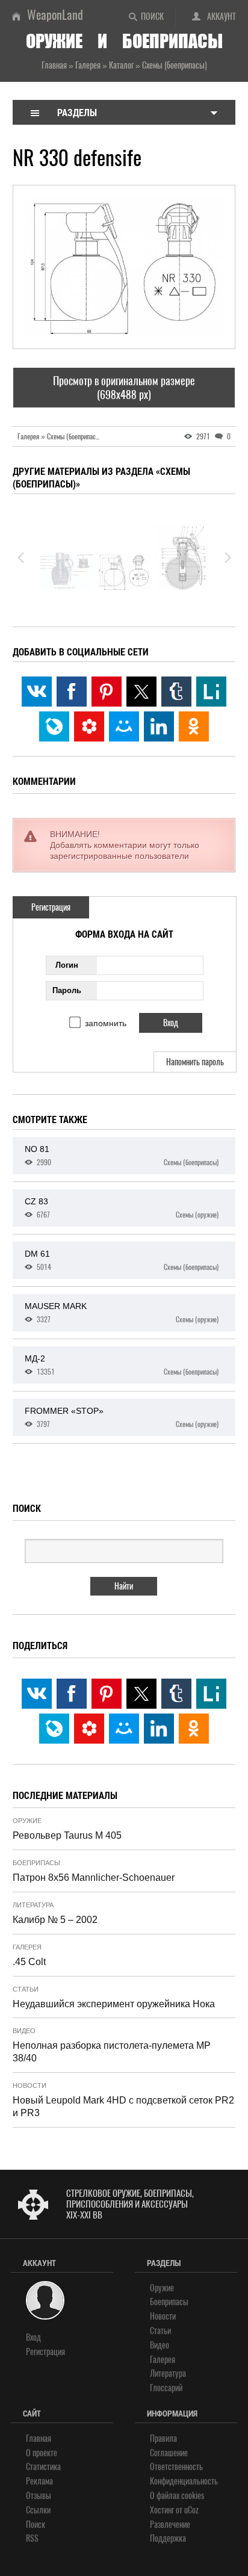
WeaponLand (55, 15)
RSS (32, 2538)
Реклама (39, 2481)
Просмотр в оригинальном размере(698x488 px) (124, 388)
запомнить (106, 1023)
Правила (163, 2438)
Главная (39, 2438)
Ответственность (176, 2467)
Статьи (26, 1989)
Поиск (152, 17)
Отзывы (39, 2496)
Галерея (27, 1947)
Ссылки (38, 2510)
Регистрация (51, 907)
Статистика (43, 2467)
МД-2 (122, 1365)
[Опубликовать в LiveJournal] (54, 726)
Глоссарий (166, 2388)
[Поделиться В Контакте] (37, 692)
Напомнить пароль (195, 1062)
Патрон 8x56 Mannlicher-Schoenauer (94, 1878)
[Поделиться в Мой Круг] (89, 726)
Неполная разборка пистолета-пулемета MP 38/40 (112, 2052)
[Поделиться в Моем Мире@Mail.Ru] (124, 726)
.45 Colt (29, 1962)
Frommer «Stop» (122, 1417)
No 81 (122, 1156)
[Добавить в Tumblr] (176, 692)
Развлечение (170, 2525)
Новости (29, 2085)
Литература (33, 1905)
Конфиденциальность (184, 2481)
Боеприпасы (36, 1863)
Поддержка (168, 2538)
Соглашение (169, 2453)
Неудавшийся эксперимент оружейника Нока (114, 2004)
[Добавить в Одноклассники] (194, 726)
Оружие (27, 1821)
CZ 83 (122, 1208)
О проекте (42, 2453)
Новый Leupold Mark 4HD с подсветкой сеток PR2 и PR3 (123, 2107)
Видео (24, 2031)
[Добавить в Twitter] (141, 692)
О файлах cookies (177, 2496)
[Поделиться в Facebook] (72, 692)
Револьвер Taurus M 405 (67, 1835)
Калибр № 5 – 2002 (55, 1920)
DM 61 (122, 1260)
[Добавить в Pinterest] (107, 692)
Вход (33, 2337)
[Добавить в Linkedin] (159, 726)
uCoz (191, 2510)
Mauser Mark (122, 1313)
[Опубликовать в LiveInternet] (211, 692)
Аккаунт (222, 17)
